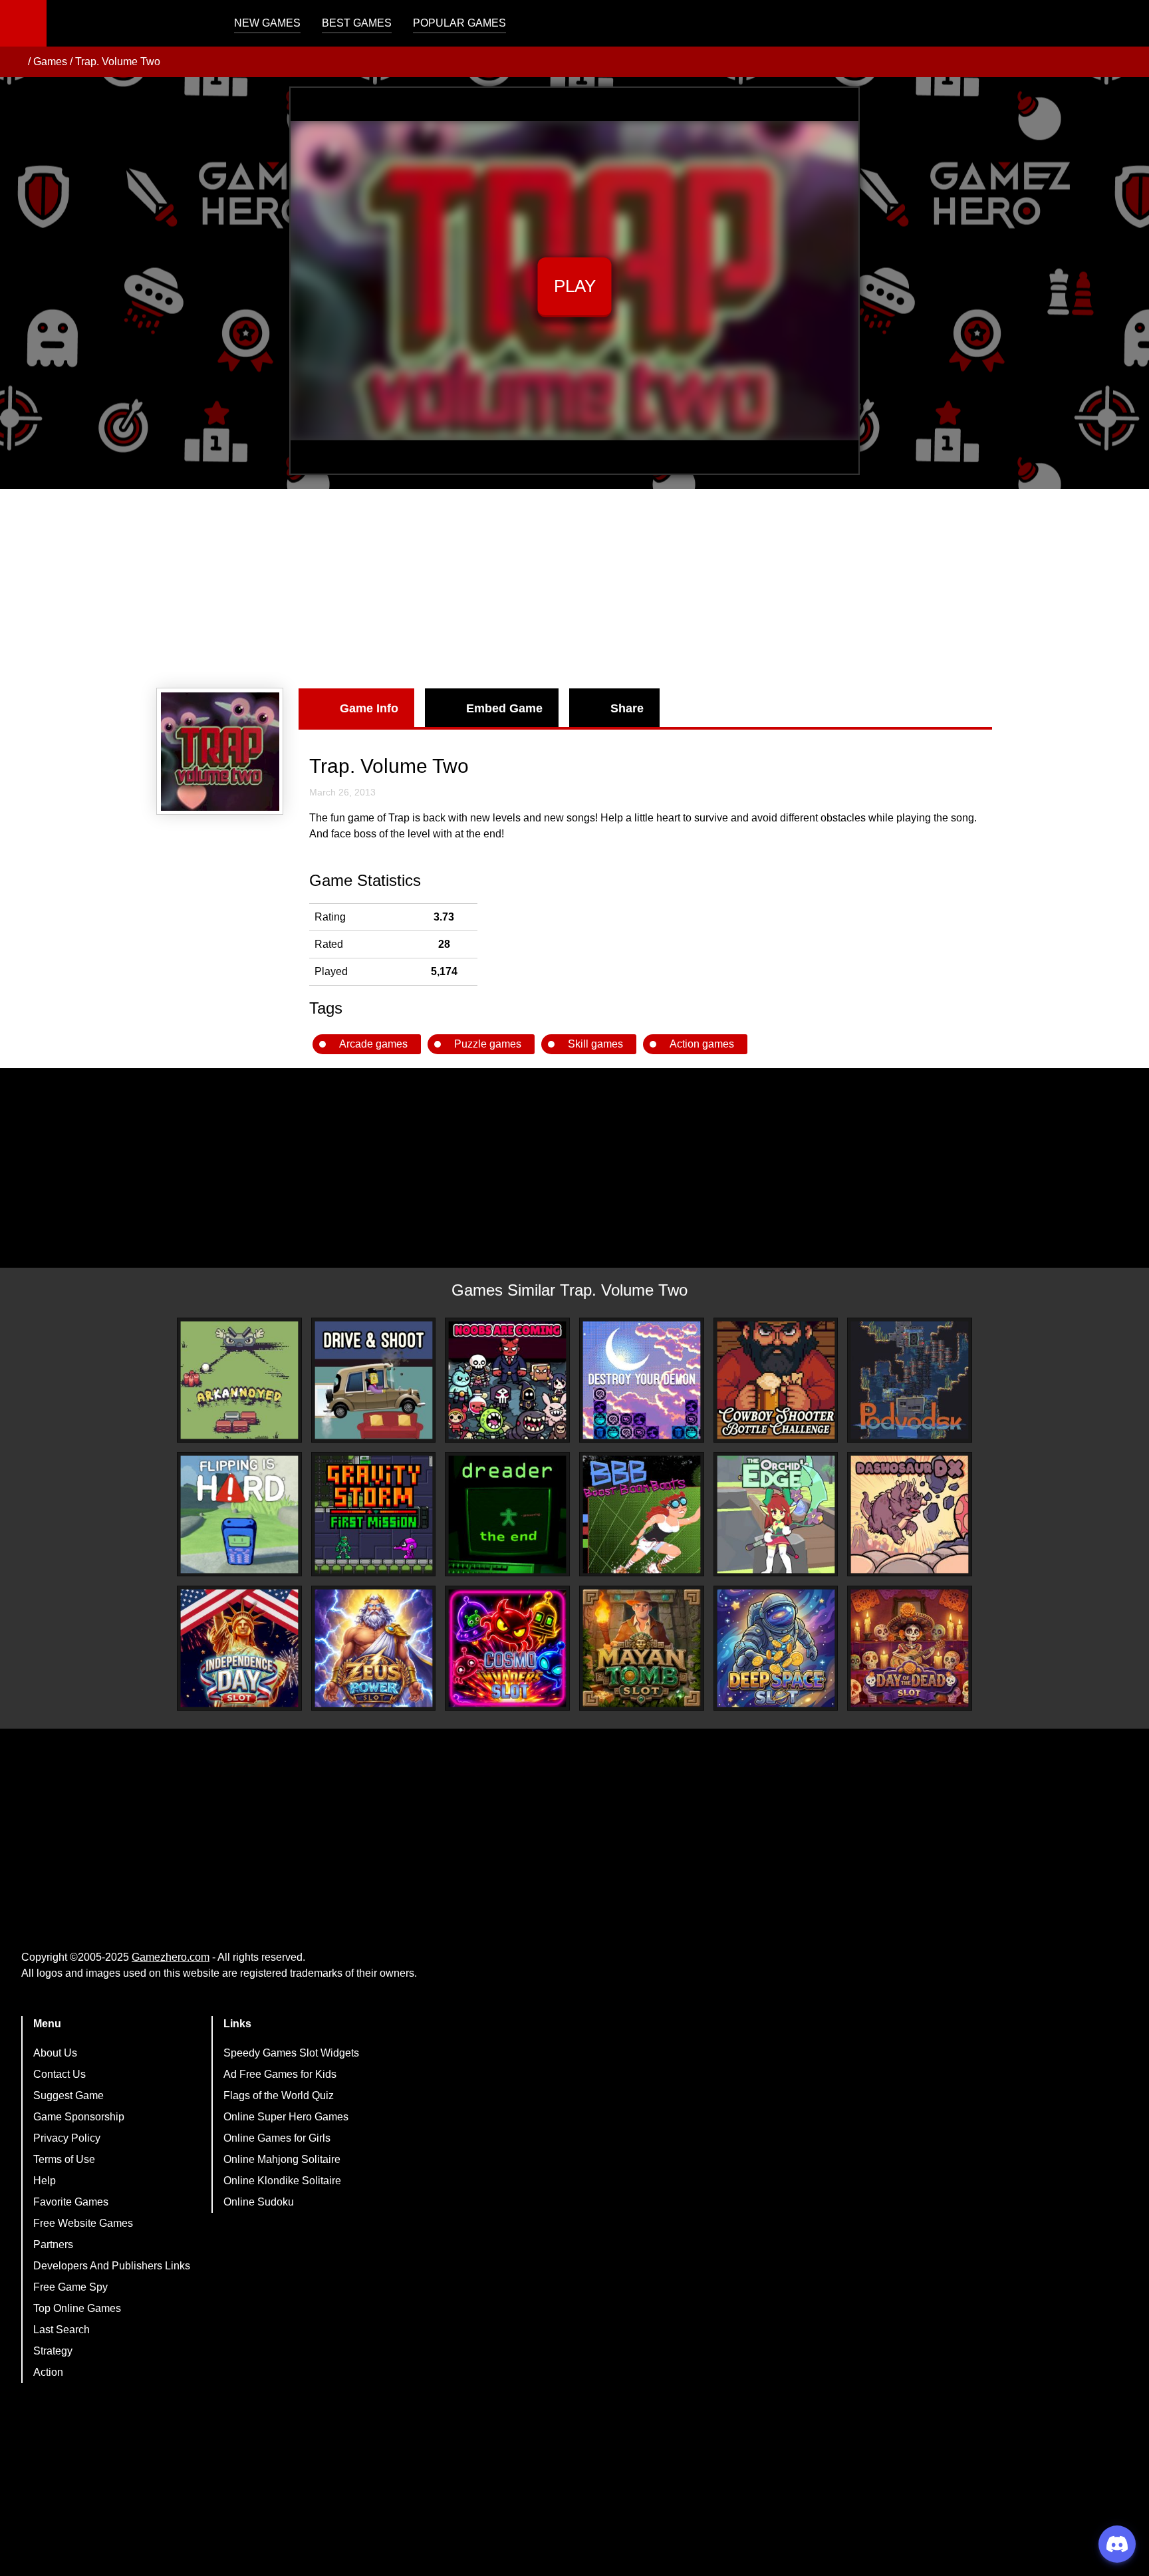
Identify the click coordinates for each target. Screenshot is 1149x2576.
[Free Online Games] (15, 62)
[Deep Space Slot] (776, 1648)
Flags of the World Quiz (279, 2095)
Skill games (595, 1044)
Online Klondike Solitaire (282, 2181)
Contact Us (60, 2074)
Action (48, 2372)
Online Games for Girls (277, 2138)
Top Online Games (77, 2308)
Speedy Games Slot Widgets (291, 2053)
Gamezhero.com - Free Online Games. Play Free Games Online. (130, 23)
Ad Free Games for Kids (280, 2074)
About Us (55, 2053)
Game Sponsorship (79, 2117)
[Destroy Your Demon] (642, 1380)
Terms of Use (64, 2159)
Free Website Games (83, 2223)
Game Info (369, 708)
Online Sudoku (259, 2202)
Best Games (357, 23)
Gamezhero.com (171, 1957)
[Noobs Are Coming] (507, 1380)
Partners (53, 2244)
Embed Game (504, 708)
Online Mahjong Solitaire (282, 2159)
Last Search (62, 2330)
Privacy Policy (67, 2138)
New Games (267, 23)
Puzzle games (488, 1044)
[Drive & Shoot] (374, 1380)
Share (627, 708)
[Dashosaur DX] (910, 1514)
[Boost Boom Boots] (642, 1514)
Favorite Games (71, 2202)
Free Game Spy (70, 2287)
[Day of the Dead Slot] (910, 1648)
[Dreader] (507, 1514)
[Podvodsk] (910, 1380)
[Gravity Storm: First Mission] (374, 1514)
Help (45, 2181)
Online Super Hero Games (286, 2117)
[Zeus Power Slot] (374, 1648)
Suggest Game (68, 2095)
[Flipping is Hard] (239, 1514)
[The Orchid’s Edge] (776, 1514)
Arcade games (373, 1044)
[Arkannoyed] (239, 1380)
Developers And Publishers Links (112, 2266)
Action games (702, 1044)
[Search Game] (1127, 26)
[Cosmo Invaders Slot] (507, 1648)
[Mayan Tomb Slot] (642, 1648)
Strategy (53, 2351)
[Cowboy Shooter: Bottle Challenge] (776, 1380)
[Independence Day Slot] (239, 1648)
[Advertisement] (574, 589)
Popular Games (459, 23)
